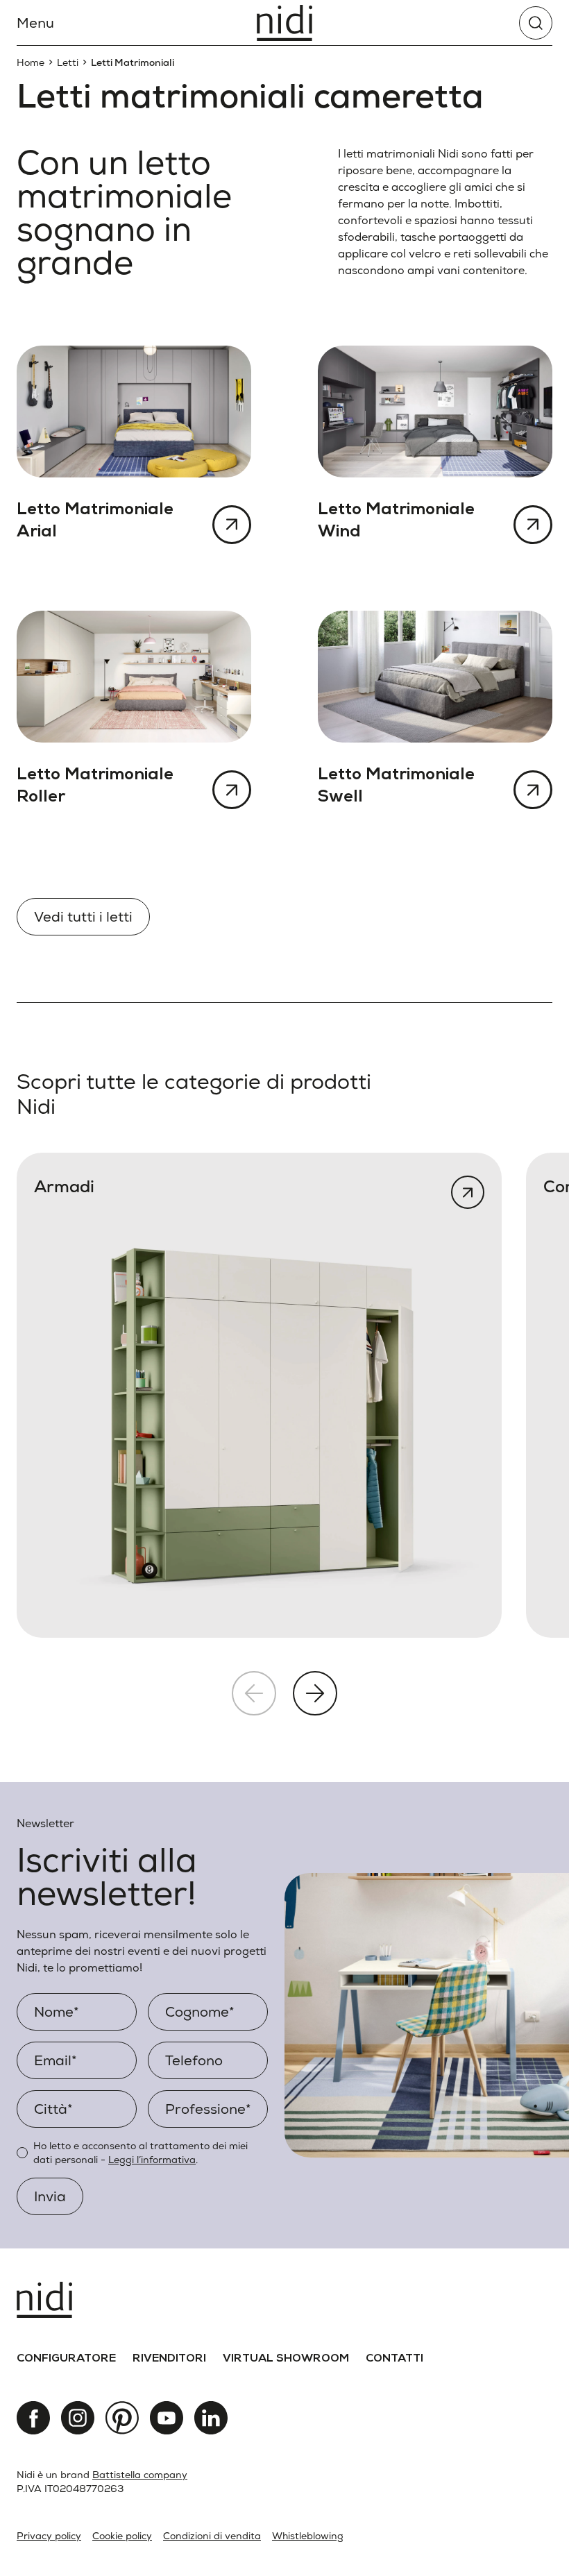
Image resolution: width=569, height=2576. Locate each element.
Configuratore (66, 2359)
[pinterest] (122, 2418)
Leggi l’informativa (152, 2160)
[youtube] (167, 2418)
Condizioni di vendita (212, 2536)
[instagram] (78, 2418)
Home (31, 62)
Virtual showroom (286, 2359)
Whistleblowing (308, 2536)
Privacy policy (49, 2536)
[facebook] (33, 2418)
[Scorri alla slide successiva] (315, 1693)
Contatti (394, 2359)
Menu (35, 23)
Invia (50, 2196)
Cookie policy (122, 2536)
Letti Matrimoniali (133, 62)
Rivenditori (169, 2359)
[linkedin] (211, 2418)
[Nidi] (284, 23)
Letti (68, 62)
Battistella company (140, 2475)
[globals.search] (536, 23)
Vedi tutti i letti (83, 917)
